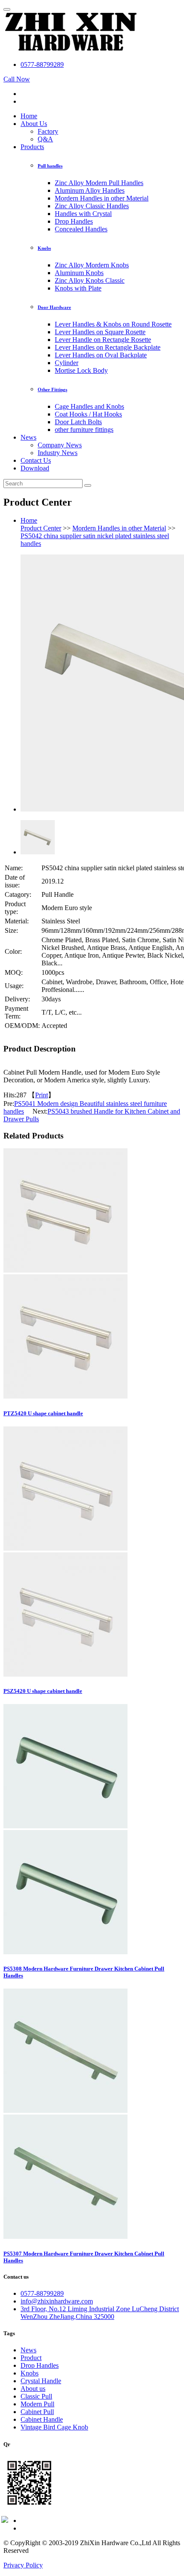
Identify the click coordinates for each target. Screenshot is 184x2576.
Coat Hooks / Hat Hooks (88, 414)
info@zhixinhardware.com (57, 2301)
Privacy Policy (23, 2565)
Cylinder (67, 363)
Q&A (45, 139)
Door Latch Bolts (78, 422)
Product (31, 2358)
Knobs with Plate (78, 288)
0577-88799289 (42, 64)
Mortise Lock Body (81, 370)
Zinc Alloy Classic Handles (92, 206)
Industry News (58, 453)
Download (35, 468)
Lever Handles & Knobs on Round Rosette (113, 324)
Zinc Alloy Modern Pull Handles (99, 183)
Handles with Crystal (83, 214)
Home (29, 116)
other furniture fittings (84, 430)
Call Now (17, 79)
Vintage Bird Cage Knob (54, 2427)
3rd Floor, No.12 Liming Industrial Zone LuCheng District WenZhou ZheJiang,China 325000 (100, 2313)
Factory (48, 131)
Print (42, 1095)
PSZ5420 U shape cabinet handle (43, 1691)
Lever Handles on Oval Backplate (101, 355)
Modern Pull (37, 2404)
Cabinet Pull (37, 2412)
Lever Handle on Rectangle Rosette (103, 340)
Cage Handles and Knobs (89, 406)
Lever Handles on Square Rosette (100, 332)
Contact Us (36, 460)
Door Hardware (54, 307)
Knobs (44, 248)
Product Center (41, 528)
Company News (60, 445)
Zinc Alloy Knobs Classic (90, 280)
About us (33, 2389)
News (28, 437)
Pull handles (50, 166)
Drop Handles (74, 221)
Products (32, 147)
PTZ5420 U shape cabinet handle (43, 1413)
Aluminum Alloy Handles (90, 190)
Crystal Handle (41, 2381)
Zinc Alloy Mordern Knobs (92, 265)
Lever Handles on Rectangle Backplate (108, 347)
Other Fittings (52, 389)
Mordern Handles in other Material (102, 198)
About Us (34, 124)
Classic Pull (36, 2396)
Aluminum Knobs (79, 273)
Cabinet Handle (42, 2419)
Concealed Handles (81, 229)
